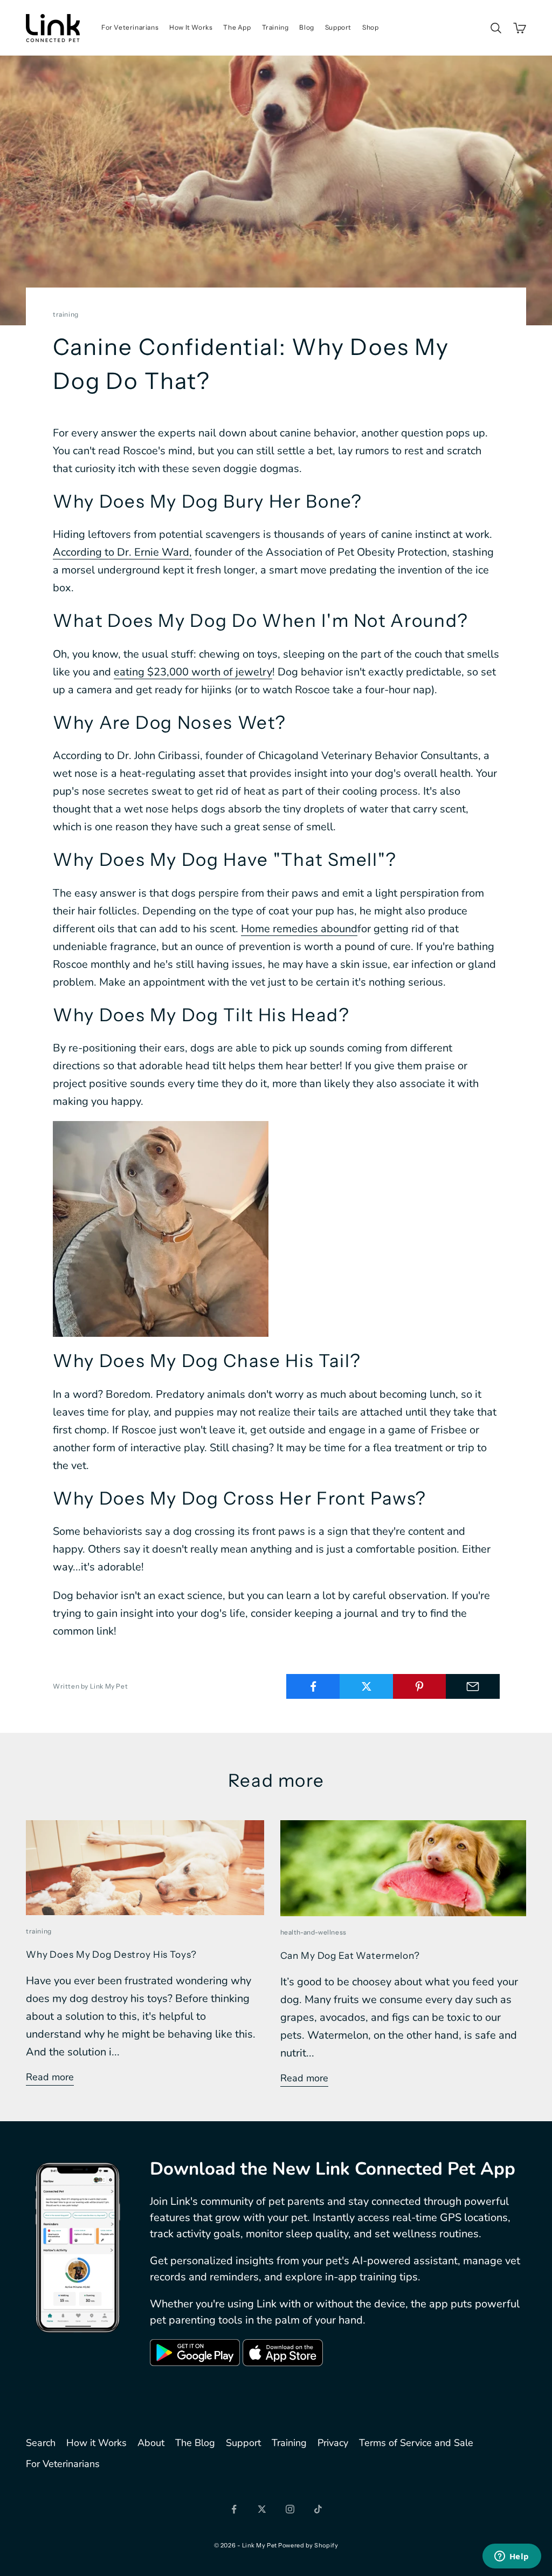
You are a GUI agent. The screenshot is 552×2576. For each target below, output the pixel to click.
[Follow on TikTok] (318, 2509)
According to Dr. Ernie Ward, (122, 552)
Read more (50, 2077)
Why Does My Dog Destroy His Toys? (111, 1954)
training (66, 314)
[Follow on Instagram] (290, 2509)
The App (237, 27)
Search (41, 2443)
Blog (306, 27)
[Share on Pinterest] (420, 1686)
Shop (370, 27)
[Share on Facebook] (313, 1686)
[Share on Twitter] (367, 1686)
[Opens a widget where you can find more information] (512, 2557)
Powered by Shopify (308, 2545)
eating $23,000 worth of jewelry (193, 672)
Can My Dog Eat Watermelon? (350, 1955)
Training (275, 27)
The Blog (195, 2443)
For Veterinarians (130, 27)
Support (338, 27)
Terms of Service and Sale (416, 2443)
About (151, 2443)
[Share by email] (473, 1686)
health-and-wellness (313, 1932)
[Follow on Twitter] (262, 2509)
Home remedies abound (299, 929)
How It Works (191, 27)
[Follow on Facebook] (234, 2509)
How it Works (96, 2443)
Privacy (333, 2443)
